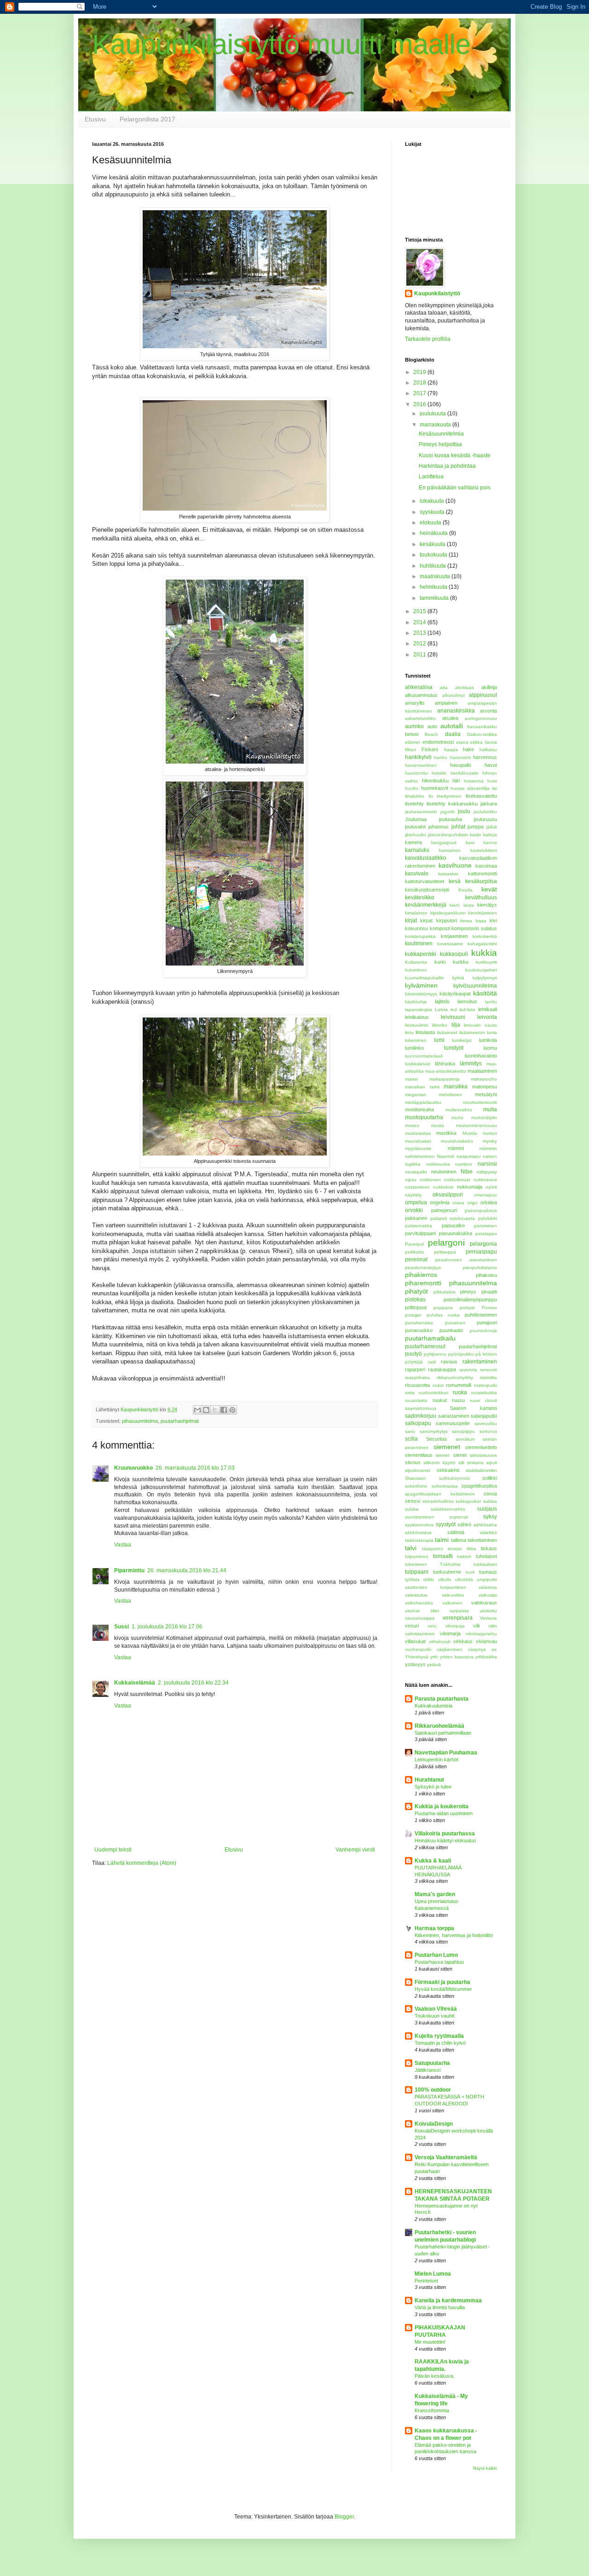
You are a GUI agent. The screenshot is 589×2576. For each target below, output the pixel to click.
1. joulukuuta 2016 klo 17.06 (167, 1627)
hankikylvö (418, 757)
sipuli (492, 1463)
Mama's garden (435, 1894)
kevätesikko (420, 897)
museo (412, 1125)
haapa (451, 750)
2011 (420, 655)
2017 (420, 393)
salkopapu (418, 1423)
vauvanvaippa (420, 1618)
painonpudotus (481, 1210)
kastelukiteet (484, 850)
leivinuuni (453, 1017)
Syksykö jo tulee (433, 1787)
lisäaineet (447, 1032)
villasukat (415, 1641)
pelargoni (446, 1243)
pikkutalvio (445, 1292)
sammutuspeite (453, 1423)
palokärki (488, 1218)
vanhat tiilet (422, 1611)
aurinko (414, 726)
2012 (420, 644)
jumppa (476, 827)
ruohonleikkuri (433, 1393)
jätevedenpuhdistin (448, 835)
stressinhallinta (438, 1501)
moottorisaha (419, 1110)
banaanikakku (482, 727)
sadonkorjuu (421, 1416)
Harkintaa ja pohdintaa (447, 466)
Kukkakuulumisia (433, 1706)
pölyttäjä (414, 1362)
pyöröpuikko (461, 1354)
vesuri (412, 1626)
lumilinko (414, 1048)
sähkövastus (418, 1532)
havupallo (461, 765)
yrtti (434, 1657)
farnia (491, 742)
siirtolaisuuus (483, 1455)
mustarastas (418, 1133)
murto (457, 1118)
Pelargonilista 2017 (147, 119)
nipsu (411, 1180)
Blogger (344, 2517)
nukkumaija (470, 1187)
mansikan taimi (422, 1087)
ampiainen (446, 703)
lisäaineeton (472, 1032)
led (454, 1009)
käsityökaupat (455, 994)
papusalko (453, 1225)
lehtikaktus (417, 1017)
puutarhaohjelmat (180, 1421)
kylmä (458, 978)
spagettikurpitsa (479, 1486)
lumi (439, 1040)
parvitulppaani (420, 1233)
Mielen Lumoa (433, 2274)
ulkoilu (445, 1579)
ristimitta (488, 1377)
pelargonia (483, 1244)
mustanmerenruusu (476, 1125)
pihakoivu (486, 1275)
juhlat (458, 827)
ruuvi (475, 1400)
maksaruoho (484, 1079)
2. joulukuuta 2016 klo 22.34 (193, 1683)
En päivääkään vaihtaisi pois (455, 488)
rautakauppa (442, 1369)
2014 (420, 622)
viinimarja (450, 1633)
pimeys (468, 1292)
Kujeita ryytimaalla (439, 2036)
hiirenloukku (435, 781)
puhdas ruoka (443, 1315)
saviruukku (486, 1423)
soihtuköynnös (454, 1478)
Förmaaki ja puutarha (442, 1982)
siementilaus (419, 1455)
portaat (467, 1308)
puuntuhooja (483, 1331)
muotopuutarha (424, 1117)
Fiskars (430, 749)
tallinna (459, 1540)
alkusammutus (421, 695)
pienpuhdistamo (480, 1268)
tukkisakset (485, 1564)
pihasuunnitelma (140, 1421)
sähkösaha (485, 1525)
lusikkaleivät (418, 1064)
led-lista (467, 1009)
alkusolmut (453, 695)
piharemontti (423, 1283)
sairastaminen (454, 1416)
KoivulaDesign (434, 2124)
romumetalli (459, 1385)
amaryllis (415, 703)
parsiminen (485, 1226)
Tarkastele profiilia (428, 339)
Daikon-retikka (482, 734)
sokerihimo (416, 1486)
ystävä (434, 1665)
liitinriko (440, 1025)
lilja (456, 1025)
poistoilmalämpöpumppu (470, 1299)
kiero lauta (462, 905)
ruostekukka (484, 1393)
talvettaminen (482, 1540)
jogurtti (448, 812)
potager (413, 1315)
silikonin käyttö (439, 1463)
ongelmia (440, 1202)
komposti (440, 928)
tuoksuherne (447, 1572)
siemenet (447, 1447)
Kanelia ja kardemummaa (448, 2300)
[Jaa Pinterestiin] (232, 1410)
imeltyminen (449, 796)
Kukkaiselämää (135, 1683)
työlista (412, 1579)
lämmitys (471, 1064)
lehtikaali (488, 1009)
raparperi (415, 1369)
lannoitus (467, 1001)
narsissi (487, 1164)
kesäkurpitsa (481, 881)
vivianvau (486, 1641)
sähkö (464, 1524)
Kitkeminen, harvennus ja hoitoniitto (454, 1935)
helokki (439, 773)
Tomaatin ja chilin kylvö (440, 2043)
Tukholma (450, 1564)
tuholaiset (486, 1556)
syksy (490, 1517)
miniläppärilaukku (423, 1102)
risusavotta (417, 1385)
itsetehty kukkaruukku (452, 804)
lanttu (491, 1002)
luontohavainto (481, 1056)
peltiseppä (445, 1252)
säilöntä (456, 1532)
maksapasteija (445, 1079)
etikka (476, 742)
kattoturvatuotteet (424, 881)
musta (438, 1125)
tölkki (429, 1579)
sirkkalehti (448, 1470)
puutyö (413, 1354)
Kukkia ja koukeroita (442, 1806)
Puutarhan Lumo (436, 1955)
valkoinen (452, 1603)
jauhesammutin (421, 812)
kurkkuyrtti (486, 962)
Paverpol (414, 1244)
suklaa (490, 1501)
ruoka (460, 1392)
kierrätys (487, 905)
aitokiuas (465, 687)
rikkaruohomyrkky (455, 1377)
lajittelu (442, 1001)
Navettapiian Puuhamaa (446, 1753)
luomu (490, 1048)
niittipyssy (487, 1172)
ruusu (458, 1400)
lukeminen (416, 1040)
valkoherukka (419, 1603)
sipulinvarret (418, 1470)
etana (462, 742)
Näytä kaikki (485, 2468)
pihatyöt (416, 1291)
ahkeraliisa (419, 687)
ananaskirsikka (456, 711)
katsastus (448, 874)
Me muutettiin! (430, 2342)
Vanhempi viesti (355, 1850)
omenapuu (485, 1195)
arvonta (488, 711)
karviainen (450, 850)
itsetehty (414, 804)
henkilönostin (465, 773)
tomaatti (443, 1556)
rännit (491, 1400)
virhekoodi (440, 1642)
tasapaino (433, 1549)
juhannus (439, 827)
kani (470, 842)
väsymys (477, 1649)
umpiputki (487, 1579)
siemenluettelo (481, 1447)
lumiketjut (462, 1040)
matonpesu (485, 1087)
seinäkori (465, 1439)
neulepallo (416, 1172)
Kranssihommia (432, 2410)
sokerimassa (445, 1486)
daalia (453, 734)
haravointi (460, 757)
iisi (494, 788)
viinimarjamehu (481, 1634)
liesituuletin (417, 1025)
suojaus (487, 1509)
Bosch (431, 734)
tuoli (470, 1572)
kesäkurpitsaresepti (427, 890)
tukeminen (416, 1564)
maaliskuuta (436, 576)
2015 (420, 611)
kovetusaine (450, 944)
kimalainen (416, 913)
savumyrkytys (434, 1431)
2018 (420, 383)
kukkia (484, 953)
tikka (471, 1549)
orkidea (489, 1202)
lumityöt (454, 1048)
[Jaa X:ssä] (215, 1410)
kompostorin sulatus (474, 928)
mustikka (446, 1133)
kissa (481, 921)
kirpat (426, 920)
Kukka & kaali (433, 1861)
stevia (490, 1494)
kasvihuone (455, 865)
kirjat (411, 920)
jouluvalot (415, 827)
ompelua (416, 1202)
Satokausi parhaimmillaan (443, 1733)
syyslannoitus (419, 1525)
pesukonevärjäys (423, 1268)
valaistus (488, 1587)
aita (444, 687)
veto (432, 1626)
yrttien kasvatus (457, 1657)
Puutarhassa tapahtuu (439, 1962)
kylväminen (421, 985)
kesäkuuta (433, 544)
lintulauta (425, 1032)
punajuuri (487, 1322)
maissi (411, 1079)
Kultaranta (416, 962)
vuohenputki (418, 1649)
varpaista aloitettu (473, 1611)
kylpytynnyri (485, 978)
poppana (443, 1308)
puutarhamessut (425, 1346)
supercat (459, 1517)
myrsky (490, 1141)
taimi (442, 1540)
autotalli (452, 726)
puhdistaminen (481, 1315)
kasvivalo (417, 874)
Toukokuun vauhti (434, 2016)
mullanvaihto (459, 1110)
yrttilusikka (486, 1657)
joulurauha (450, 819)
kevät (489, 889)
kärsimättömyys (421, 994)
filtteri (410, 750)
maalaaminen (482, 1071)
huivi (492, 781)
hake (468, 749)
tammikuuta (435, 598)
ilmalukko (415, 796)
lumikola (488, 1040)
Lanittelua (431, 477)
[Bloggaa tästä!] (206, 1410)
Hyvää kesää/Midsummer (443, 1989)
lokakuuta (433, 501)
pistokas (415, 1299)
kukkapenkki (421, 954)
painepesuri (444, 1210)
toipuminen (417, 1556)
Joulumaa (416, 819)
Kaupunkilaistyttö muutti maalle (281, 44)
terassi (455, 1549)
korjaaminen (454, 936)
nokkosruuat (457, 1180)
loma (492, 1032)
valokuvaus (484, 1603)
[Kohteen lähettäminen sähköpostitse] (197, 1410)
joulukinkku (485, 812)
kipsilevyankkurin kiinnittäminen (464, 913)
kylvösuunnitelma (475, 986)
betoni (412, 734)
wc (494, 1649)
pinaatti (489, 1292)
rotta (410, 1393)
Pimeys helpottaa (440, 444)
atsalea (450, 718)
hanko (441, 757)
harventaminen (421, 765)
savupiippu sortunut (474, 1431)
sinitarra (475, 1463)
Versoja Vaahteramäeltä (446, 2157)
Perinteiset (426, 2281)
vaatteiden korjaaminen (436, 1587)
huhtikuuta (433, 566)
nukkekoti (443, 1187)
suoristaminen (420, 1517)
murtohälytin (484, 1118)
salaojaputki (484, 1416)
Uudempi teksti (113, 1850)
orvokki (414, 1210)
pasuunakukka (456, 1233)
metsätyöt (486, 1094)
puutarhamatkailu (430, 1338)
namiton (464, 1164)
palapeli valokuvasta (453, 1218)
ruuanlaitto (416, 1400)
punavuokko (419, 1330)
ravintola (468, 1370)
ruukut (440, 1400)
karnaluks (417, 850)
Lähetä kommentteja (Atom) (142, 1863)
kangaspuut (444, 842)
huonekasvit (435, 788)
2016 (420, 404)
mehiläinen (450, 1095)
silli (461, 1463)
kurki (440, 962)
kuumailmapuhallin (424, 978)
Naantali (445, 1156)
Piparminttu (129, 1570)
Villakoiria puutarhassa (445, 1834)
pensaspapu (481, 1252)
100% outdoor (433, 2090)
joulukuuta (433, 414)
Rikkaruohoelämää (439, 1726)
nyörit (491, 1187)
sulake (412, 1509)
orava (458, 1203)
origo (472, 1203)
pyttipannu (435, 1354)
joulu (464, 811)
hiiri (456, 781)
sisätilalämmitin (481, 1470)
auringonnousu (481, 718)
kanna (490, 842)
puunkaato (451, 1330)
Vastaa (123, 1545)
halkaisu (488, 750)
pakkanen (416, 1218)
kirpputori (447, 920)
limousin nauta (480, 1025)
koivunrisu (416, 928)
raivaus (449, 1362)
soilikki (490, 1478)
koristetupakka (420, 936)
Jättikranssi (427, 2070)
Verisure (488, 1618)
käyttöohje (416, 1002)
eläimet (413, 742)
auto (432, 726)
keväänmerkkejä (426, 905)
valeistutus (416, 1595)
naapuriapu (469, 1156)
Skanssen (416, 1478)
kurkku (461, 962)
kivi (493, 920)
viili (476, 1626)
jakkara (489, 804)
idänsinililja (478, 788)
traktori (464, 1556)
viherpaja (455, 1626)
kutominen (416, 970)
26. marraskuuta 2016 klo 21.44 (187, 1570)
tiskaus (489, 1548)
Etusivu (95, 119)
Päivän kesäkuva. (435, 2376)
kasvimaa (486, 866)
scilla (411, 1439)
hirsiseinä (474, 781)
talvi (411, 1548)
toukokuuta (434, 555)
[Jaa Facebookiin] (224, 1410)
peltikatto (415, 1252)
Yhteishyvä (417, 1657)
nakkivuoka (438, 1164)
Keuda (465, 890)
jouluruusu (485, 819)
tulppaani (417, 1572)
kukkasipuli (454, 954)
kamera (413, 842)
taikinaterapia (419, 1540)
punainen (455, 1323)
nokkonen (430, 1180)
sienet (460, 1455)
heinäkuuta (434, 533)
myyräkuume (418, 1148)
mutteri (490, 1133)
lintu (409, 1032)
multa (490, 1110)
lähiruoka (445, 1064)
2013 (420, 633)
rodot (438, 1385)
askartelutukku (420, 718)
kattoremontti (482, 874)
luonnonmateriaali (424, 1056)
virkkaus (463, 1641)
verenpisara (458, 1618)
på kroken (486, 1354)
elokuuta (431, 523)
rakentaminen (480, 1362)
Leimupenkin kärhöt (436, 1759)
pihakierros (421, 1275)
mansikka (456, 1087)
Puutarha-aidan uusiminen (444, 1813)
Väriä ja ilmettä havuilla (440, 2307)
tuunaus (488, 1572)
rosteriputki (485, 1385)
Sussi (121, 1627)
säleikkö (488, 1532)
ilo (431, 796)
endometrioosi (438, 742)
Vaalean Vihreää (436, 2009)
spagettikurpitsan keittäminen (440, 1494)
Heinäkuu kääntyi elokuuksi (445, 1840)
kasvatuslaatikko (426, 858)
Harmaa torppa (434, 1928)
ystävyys (415, 1664)
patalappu (486, 1233)
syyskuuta (433, 512)
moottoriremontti (480, 1102)
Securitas (437, 1439)
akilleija (489, 687)
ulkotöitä (464, 1579)
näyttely (413, 1195)
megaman (416, 1095)
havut (491, 765)
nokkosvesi (485, 1180)
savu (410, 1431)
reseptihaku (417, 1377)
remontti (488, 1370)
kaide (476, 835)
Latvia (441, 1009)
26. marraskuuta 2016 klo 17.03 (195, 1468)
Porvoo (489, 1308)
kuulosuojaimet (481, 970)
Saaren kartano (474, 1408)
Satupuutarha (432, 2063)
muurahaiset (418, 1141)
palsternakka (419, 1226)
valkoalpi (488, 1595)
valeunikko (453, 1595)
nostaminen (417, 1187)
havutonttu (416, 773)
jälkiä (492, 827)
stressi (413, 1501)
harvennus (485, 757)
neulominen (444, 1172)
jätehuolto (416, 835)
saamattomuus (421, 1408)
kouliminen (419, 943)
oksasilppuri (448, 1195)
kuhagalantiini (482, 944)
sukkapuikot (468, 1501)
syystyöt (446, 1524)
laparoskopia (419, 1009)
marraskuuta (436, 425)
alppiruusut (483, 695)
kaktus (490, 835)
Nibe (467, 1172)
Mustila (470, 1133)
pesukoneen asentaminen (466, 1260)
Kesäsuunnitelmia (441, 434)
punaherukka (419, 1323)
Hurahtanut (429, 1780)
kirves (466, 921)
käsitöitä (485, 993)
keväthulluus (481, 897)
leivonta (487, 1017)
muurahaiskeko (457, 1141)
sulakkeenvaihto (448, 1509)
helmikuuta (434, 587)
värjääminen (450, 1649)
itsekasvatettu (481, 796)
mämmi (456, 1148)
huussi (457, 788)
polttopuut (416, 1307)
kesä (455, 881)
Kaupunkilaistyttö (437, 293)
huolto (412, 788)
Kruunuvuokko (133, 1468)
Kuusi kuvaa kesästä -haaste (455, 455)
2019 (420, 372)
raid (432, 1362)
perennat (416, 1259)
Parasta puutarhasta (442, 1699)
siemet (443, 1455)
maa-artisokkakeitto (446, 1071)
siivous (413, 1462)
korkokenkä (485, 936)
